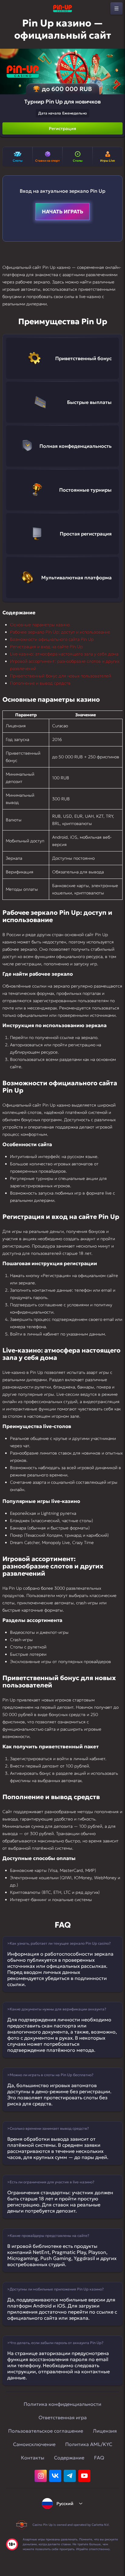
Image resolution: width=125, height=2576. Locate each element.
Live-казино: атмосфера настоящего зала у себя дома (64, 654)
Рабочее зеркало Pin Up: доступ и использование (60, 632)
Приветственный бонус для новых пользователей (61, 676)
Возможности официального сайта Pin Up (52, 639)
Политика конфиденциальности (62, 2404)
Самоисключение (34, 2444)
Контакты (33, 2458)
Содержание (69, 2458)
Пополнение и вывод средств (40, 683)
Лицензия (105, 2431)
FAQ (99, 2458)
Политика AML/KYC (89, 2444)
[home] (62, 9)
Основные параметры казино (40, 625)
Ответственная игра (63, 2417)
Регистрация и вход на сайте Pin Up (46, 647)
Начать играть (62, 212)
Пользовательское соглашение (46, 2431)
